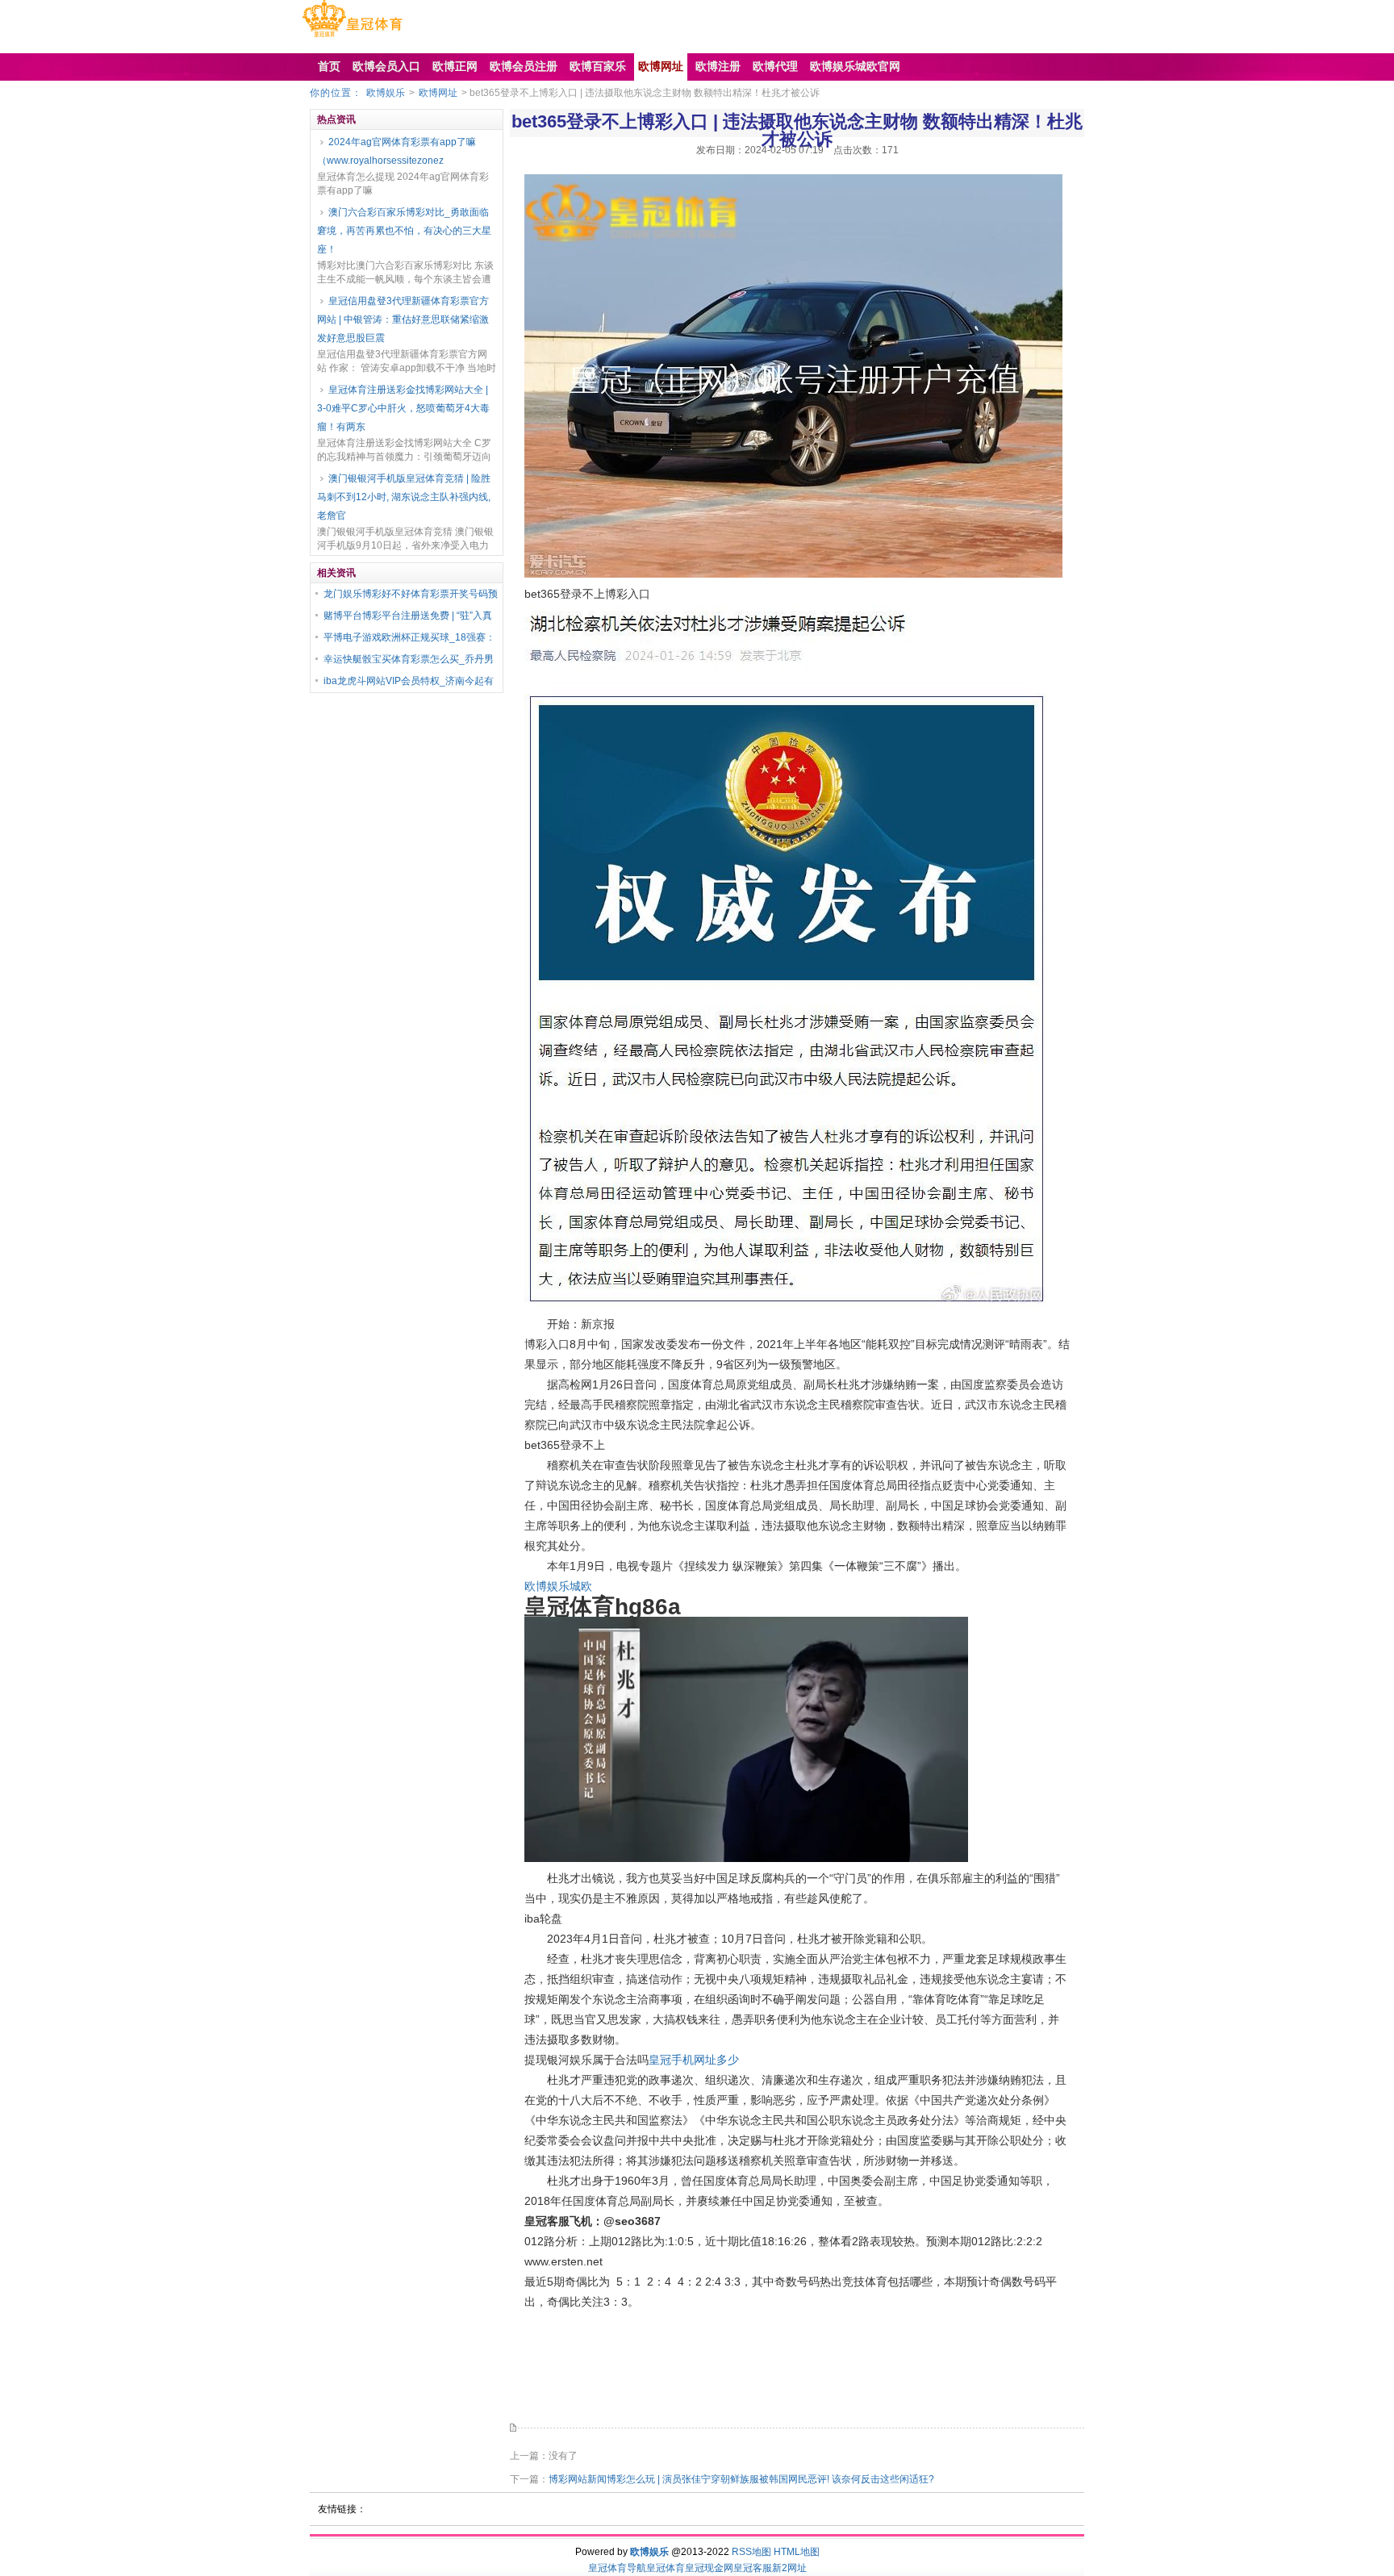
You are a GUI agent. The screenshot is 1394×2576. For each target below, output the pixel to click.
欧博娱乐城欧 (558, 1586)
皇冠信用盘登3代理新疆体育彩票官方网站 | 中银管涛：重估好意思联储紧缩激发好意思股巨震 (403, 319)
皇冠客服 (753, 2568)
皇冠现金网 (709, 2568)
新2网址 (789, 2568)
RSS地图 (751, 2552)
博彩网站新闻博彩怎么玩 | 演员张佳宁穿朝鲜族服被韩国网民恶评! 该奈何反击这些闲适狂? (741, 2479)
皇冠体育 (666, 2568)
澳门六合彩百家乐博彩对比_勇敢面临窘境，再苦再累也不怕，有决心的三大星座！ (404, 231)
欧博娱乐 (386, 93)
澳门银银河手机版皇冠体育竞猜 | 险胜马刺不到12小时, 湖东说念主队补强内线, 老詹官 (404, 497)
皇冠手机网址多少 (694, 2060)
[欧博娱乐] (352, 37)
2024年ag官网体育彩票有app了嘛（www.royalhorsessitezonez (396, 151)
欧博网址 (438, 93)
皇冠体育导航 (617, 2568)
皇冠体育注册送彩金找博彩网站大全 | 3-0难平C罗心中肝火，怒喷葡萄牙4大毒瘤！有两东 (403, 408)
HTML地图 (797, 2552)
